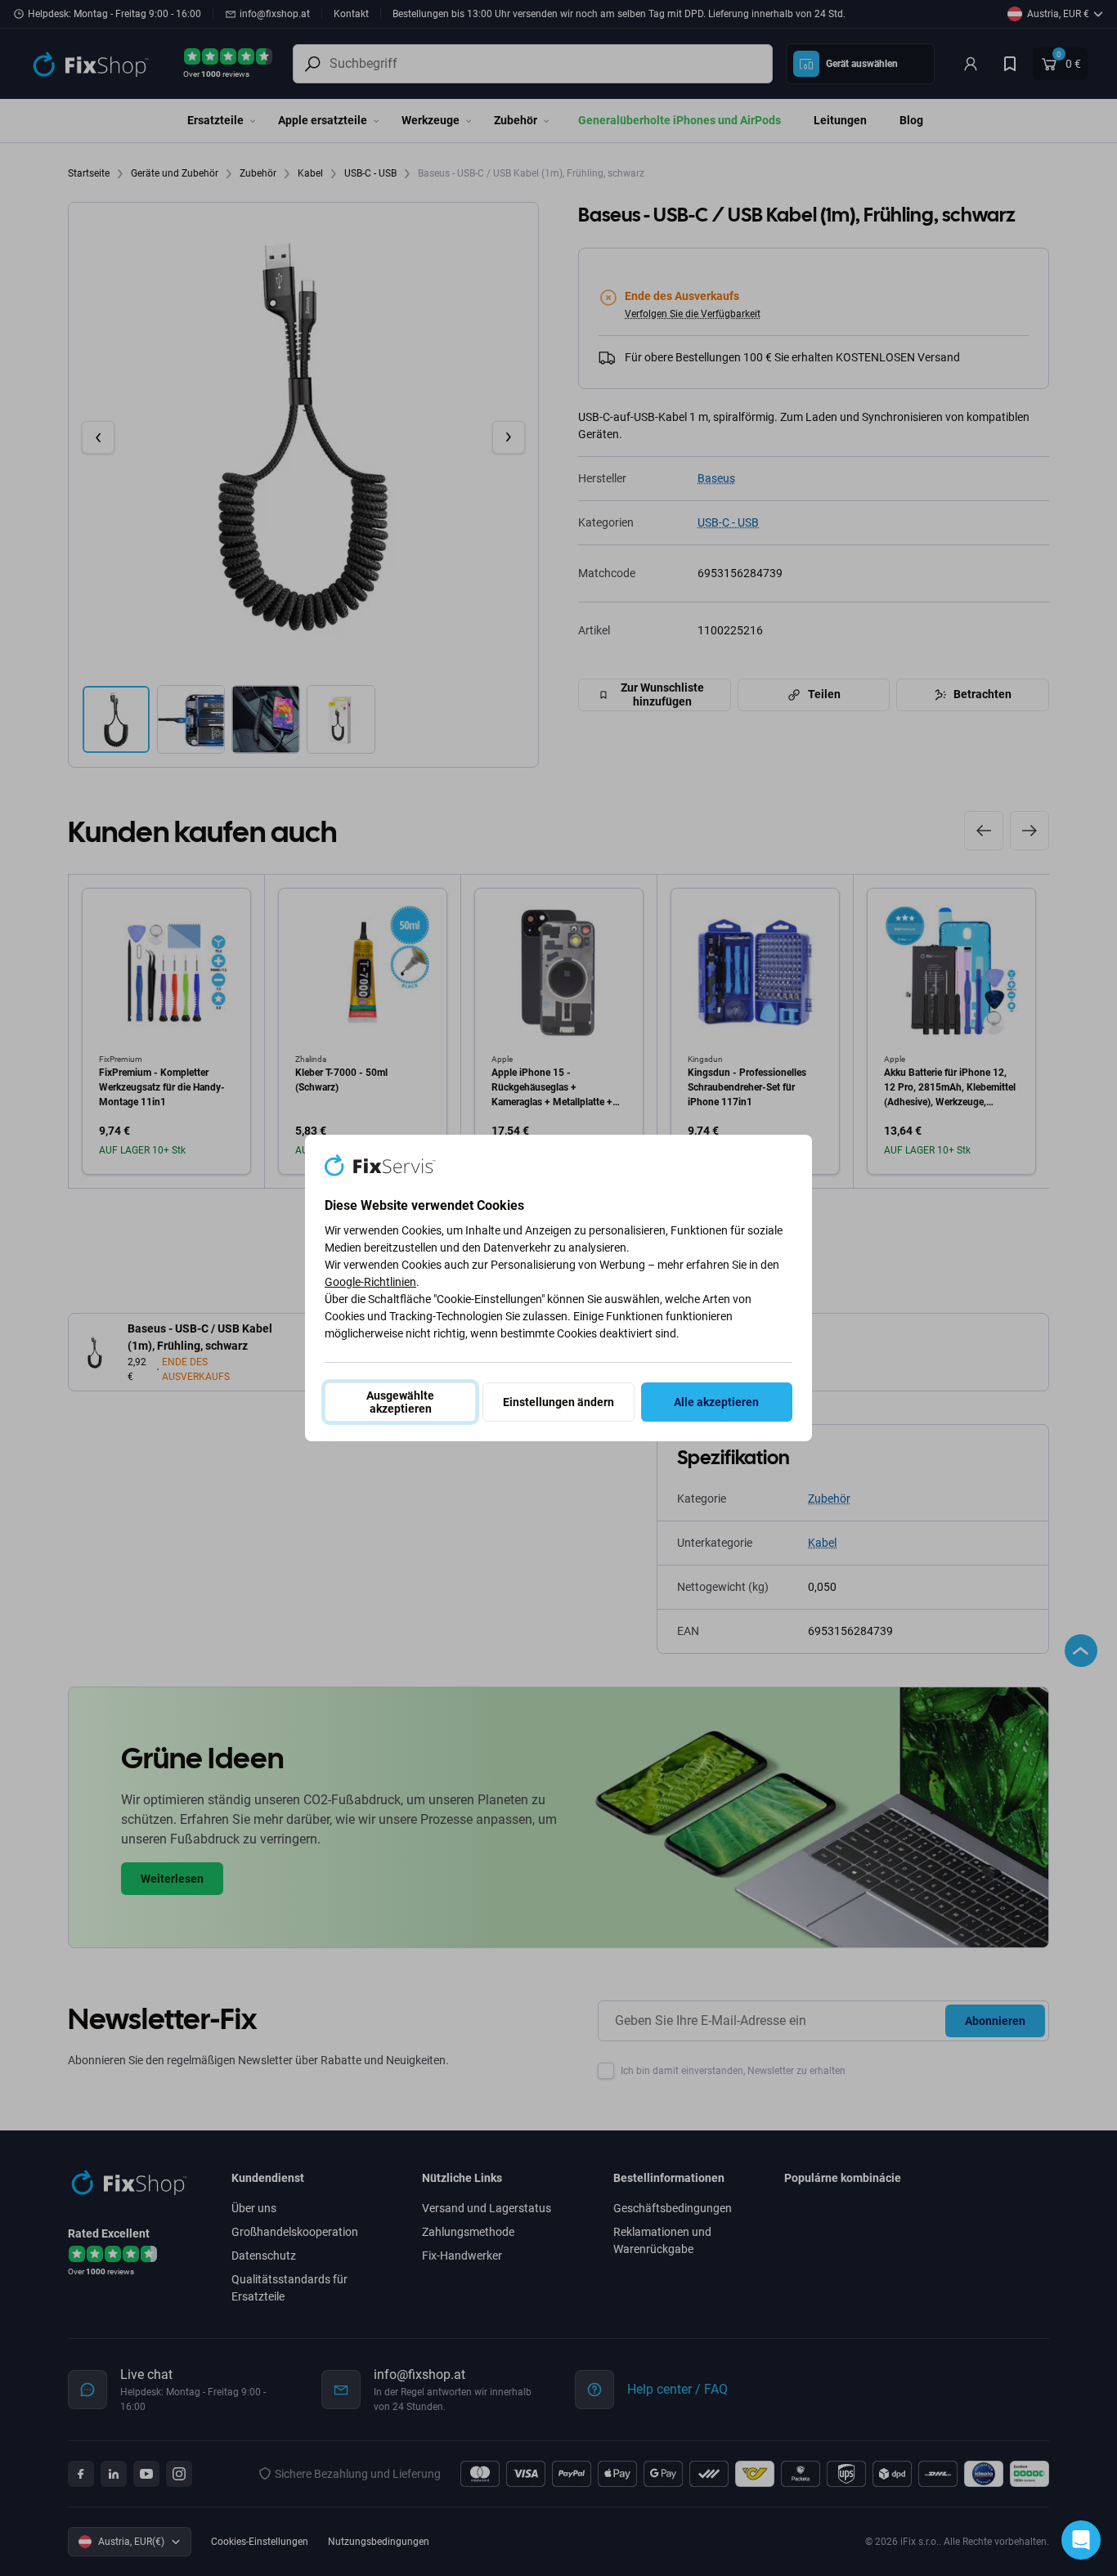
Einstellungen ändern (558, 1402)
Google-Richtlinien (370, 1282)
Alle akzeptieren (716, 1402)
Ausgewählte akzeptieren (400, 1402)
